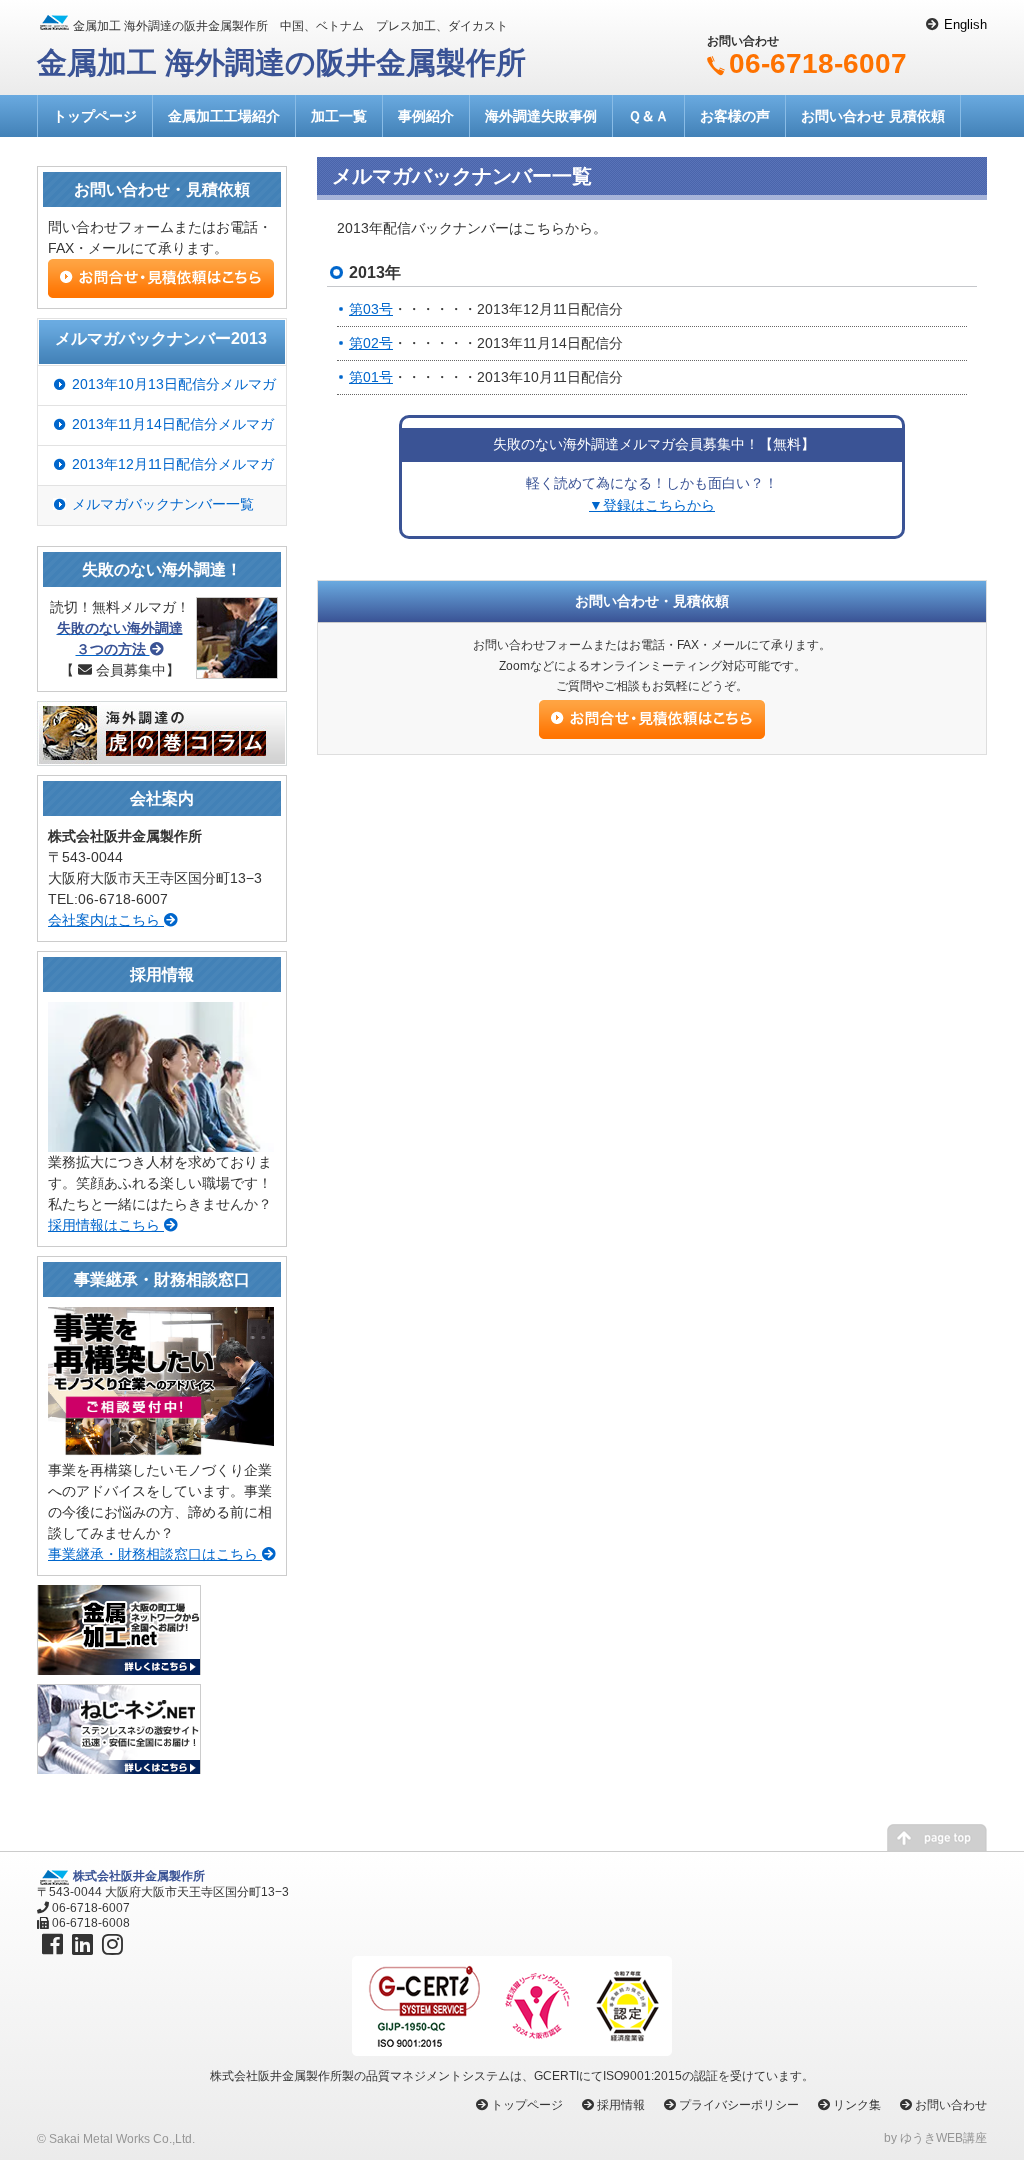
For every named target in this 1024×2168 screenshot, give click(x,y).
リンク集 (857, 2105)
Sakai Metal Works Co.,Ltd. (122, 2139)
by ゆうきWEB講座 (935, 2138)
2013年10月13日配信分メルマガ (174, 384)
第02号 (371, 343)
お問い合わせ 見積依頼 (873, 116)
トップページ (95, 116)
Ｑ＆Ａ (648, 116)
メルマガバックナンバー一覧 (163, 504)
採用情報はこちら (106, 1225)
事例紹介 (426, 116)
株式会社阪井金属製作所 (139, 1876)
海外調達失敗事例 (541, 116)
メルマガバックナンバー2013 (161, 338)
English (965, 24)
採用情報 (621, 2105)
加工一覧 (339, 116)
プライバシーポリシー (739, 2105)
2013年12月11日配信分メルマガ (173, 464)
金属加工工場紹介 (224, 116)
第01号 (371, 377)
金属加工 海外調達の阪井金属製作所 (281, 62)
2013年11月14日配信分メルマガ (173, 424)
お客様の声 (735, 116)
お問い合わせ (951, 2105)
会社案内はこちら (106, 920)
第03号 (371, 309)
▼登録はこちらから (652, 505)
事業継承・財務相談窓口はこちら (155, 1554)
